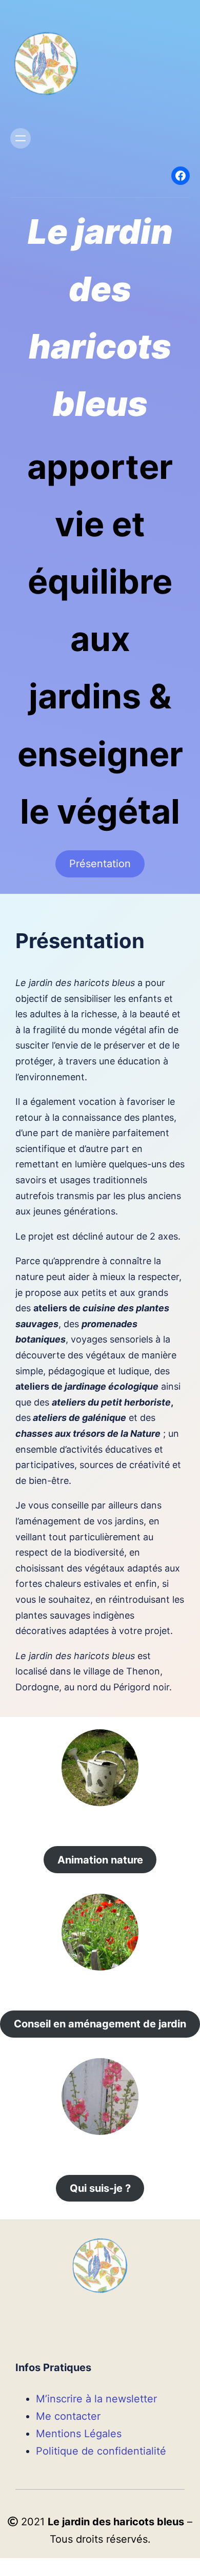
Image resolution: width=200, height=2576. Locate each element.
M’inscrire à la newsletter (96, 2399)
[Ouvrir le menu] (21, 138)
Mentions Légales (79, 2434)
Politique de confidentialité (101, 2451)
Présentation (100, 864)
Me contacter (68, 2416)
